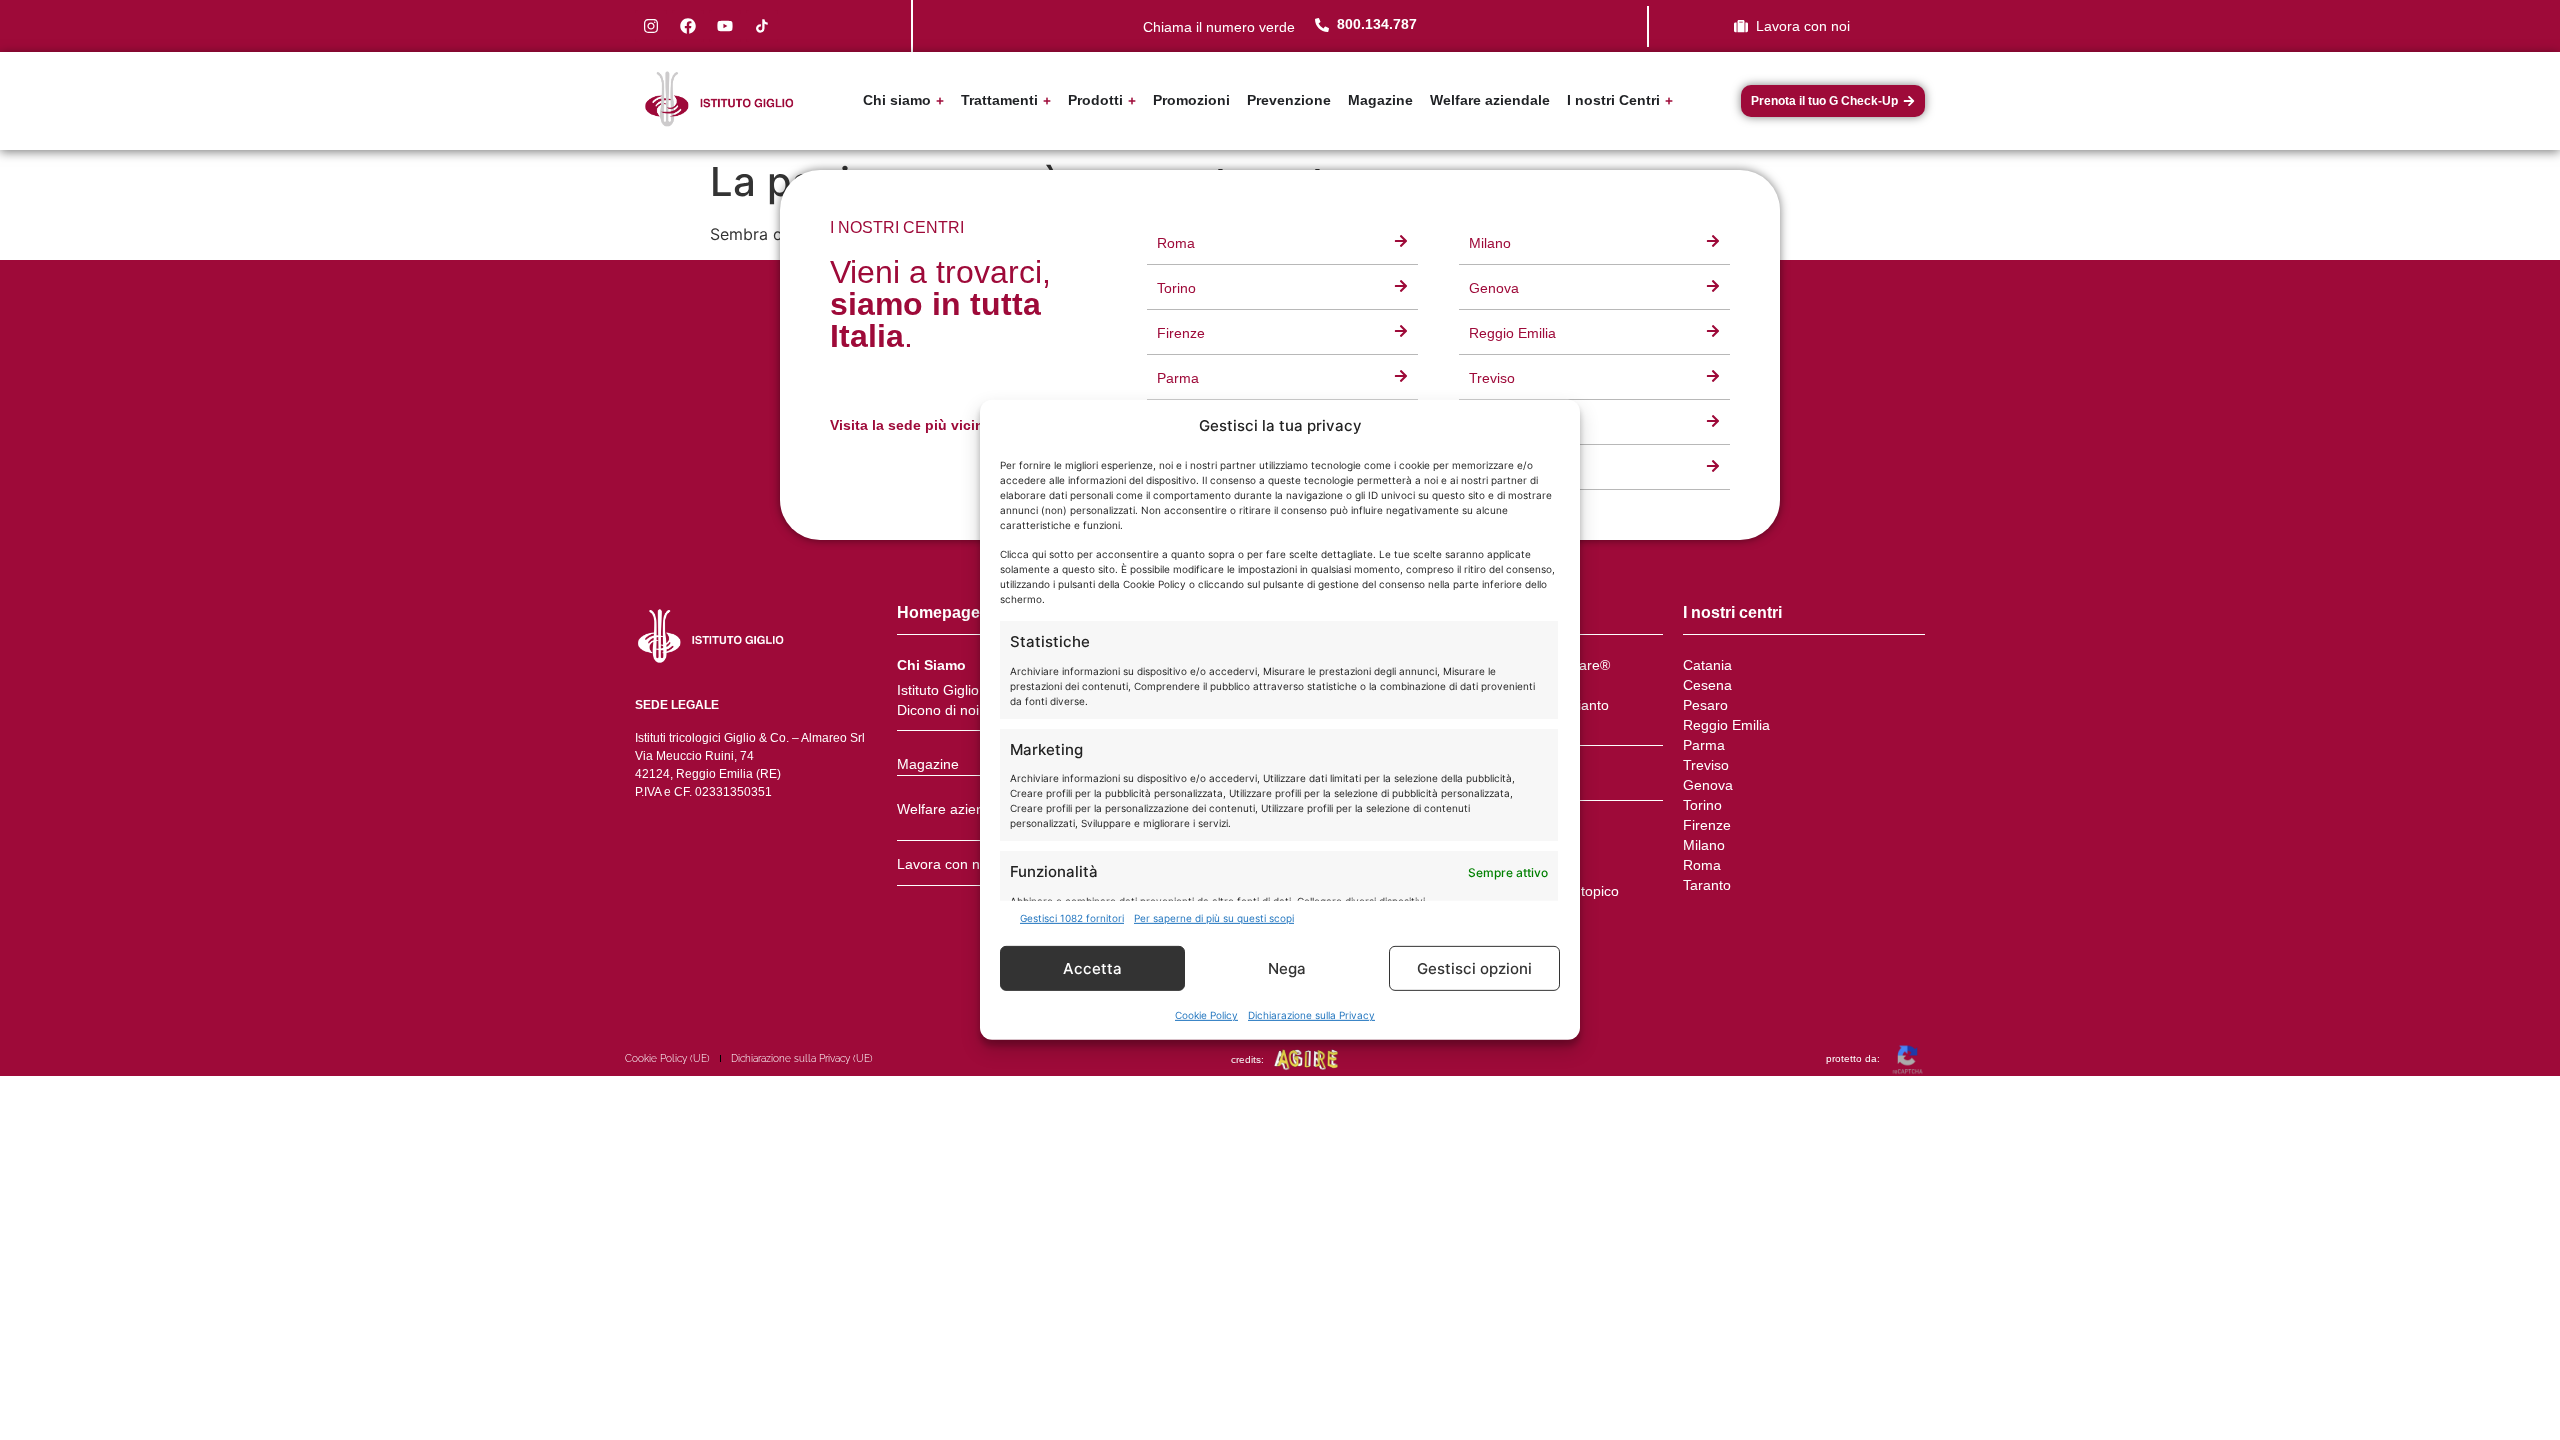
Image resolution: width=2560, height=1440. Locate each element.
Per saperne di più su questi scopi (1214, 918)
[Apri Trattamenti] (1047, 100)
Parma (1704, 745)
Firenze (1707, 825)
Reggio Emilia (1726, 725)
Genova (1708, 785)
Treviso (1706, 765)
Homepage (938, 612)
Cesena (1707, 685)
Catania (1707, 665)
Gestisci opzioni (1474, 968)
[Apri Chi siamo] (940, 100)
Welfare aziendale (954, 809)
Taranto (1707, 885)
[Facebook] (688, 26)
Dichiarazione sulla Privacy (1311, 1015)
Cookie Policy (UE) (667, 1058)
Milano (1704, 845)
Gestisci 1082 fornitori (1072, 918)
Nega (1287, 968)
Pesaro (1705, 705)
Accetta (1092, 968)
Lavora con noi (944, 864)
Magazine (928, 764)
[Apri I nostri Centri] (1669, 100)
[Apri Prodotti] (1132, 100)
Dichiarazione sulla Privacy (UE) (802, 1058)
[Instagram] (651, 26)
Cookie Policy (1206, 1015)
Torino (1702, 805)
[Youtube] (725, 26)
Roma (1702, 865)
